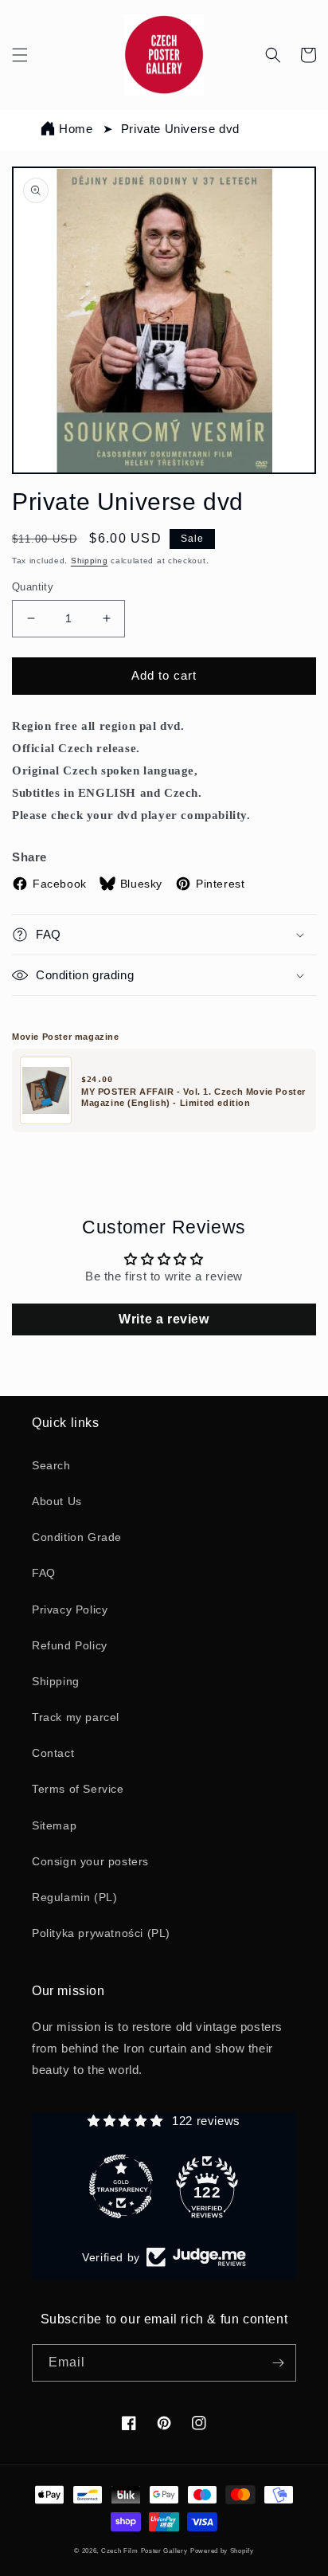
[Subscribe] (278, 2363)
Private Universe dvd (180, 129)
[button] (20, 55)
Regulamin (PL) (74, 1897)
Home (76, 129)
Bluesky (141, 884)
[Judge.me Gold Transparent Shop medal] (121, 2186)
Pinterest (220, 884)
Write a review (164, 1319)
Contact (53, 1753)
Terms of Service (78, 1789)
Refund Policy (70, 1645)
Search (51, 1465)
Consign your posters (90, 1861)
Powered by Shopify (222, 2551)
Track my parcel (76, 1717)
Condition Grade (77, 1537)
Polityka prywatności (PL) (101, 1933)
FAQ (44, 1573)
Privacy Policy (70, 1610)
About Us (57, 1501)
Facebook (60, 884)
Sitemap (54, 1825)
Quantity (33, 587)
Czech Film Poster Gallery (144, 2551)
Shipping (90, 561)
